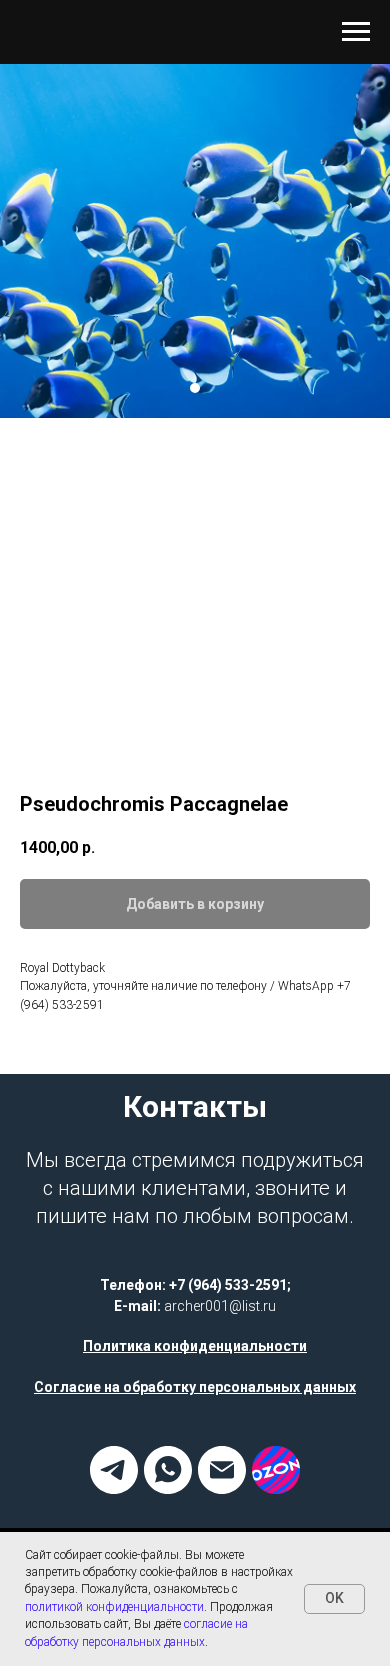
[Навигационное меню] (356, 32)
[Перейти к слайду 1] (195, 734)
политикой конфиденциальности (114, 1607)
